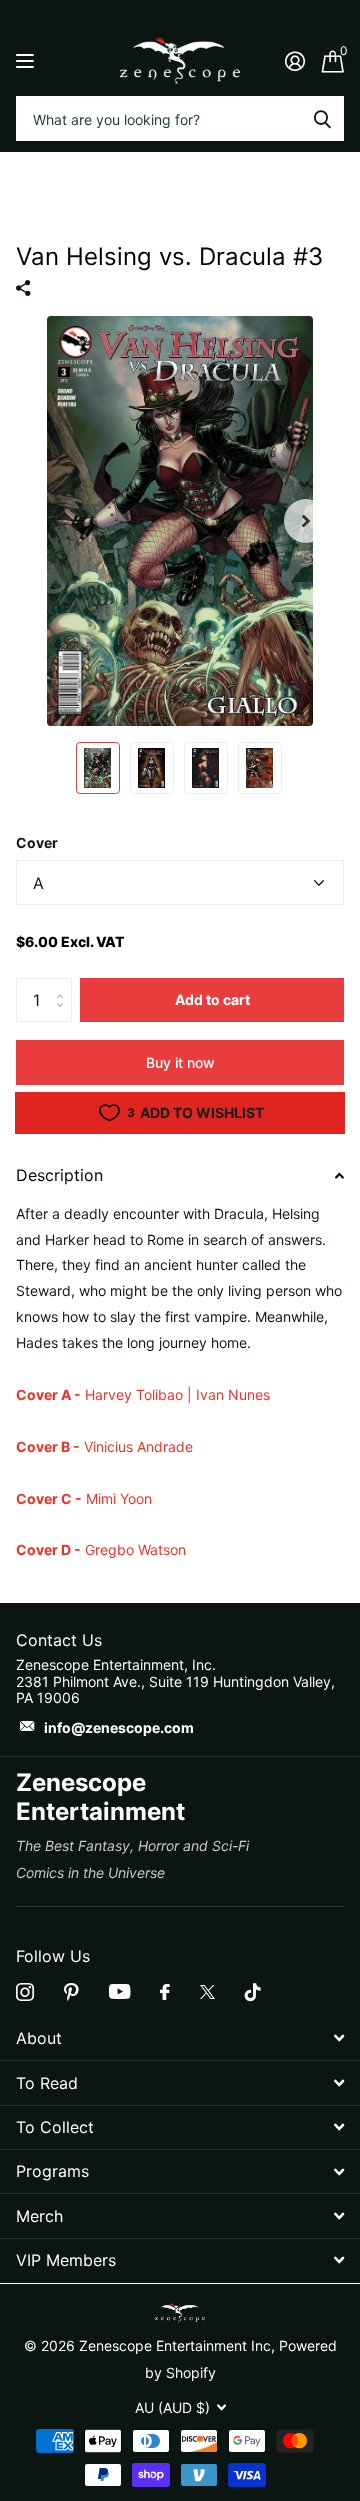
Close (180, 2038)
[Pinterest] (71, 1992)
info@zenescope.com (119, 1727)
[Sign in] (294, 61)
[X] (207, 1992)
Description (59, 1175)
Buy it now (180, 1062)
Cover (37, 842)
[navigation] (98, 768)
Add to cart (212, 999)
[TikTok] (253, 1992)
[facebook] (165, 1992)
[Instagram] (25, 1992)
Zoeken (322, 118)
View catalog (27, 60)
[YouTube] (119, 1991)
